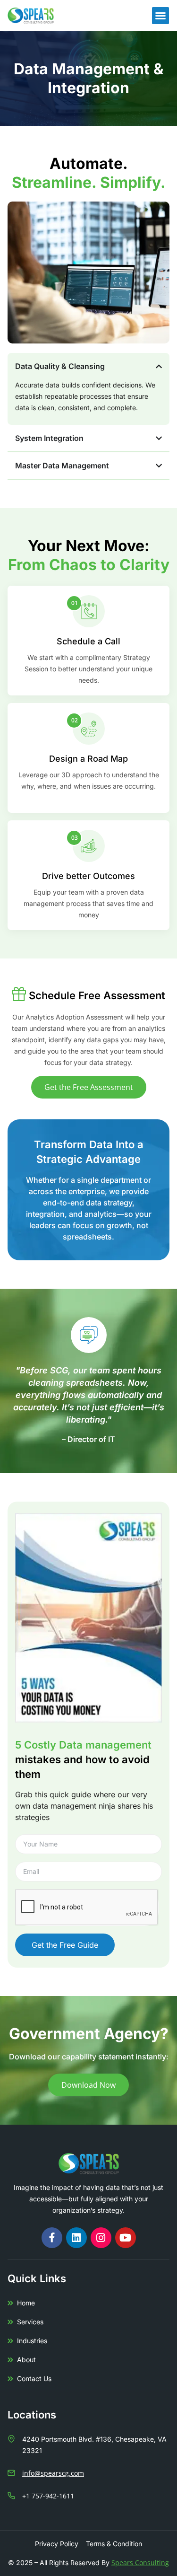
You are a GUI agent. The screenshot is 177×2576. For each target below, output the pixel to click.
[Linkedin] (76, 2238)
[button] (160, 16)
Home (26, 2303)
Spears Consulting (140, 2563)
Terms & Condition (114, 2544)
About (26, 2360)
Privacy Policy (57, 2544)
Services (30, 2322)
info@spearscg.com (53, 2473)
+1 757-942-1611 (48, 2496)
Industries (32, 2341)
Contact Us (34, 2378)
